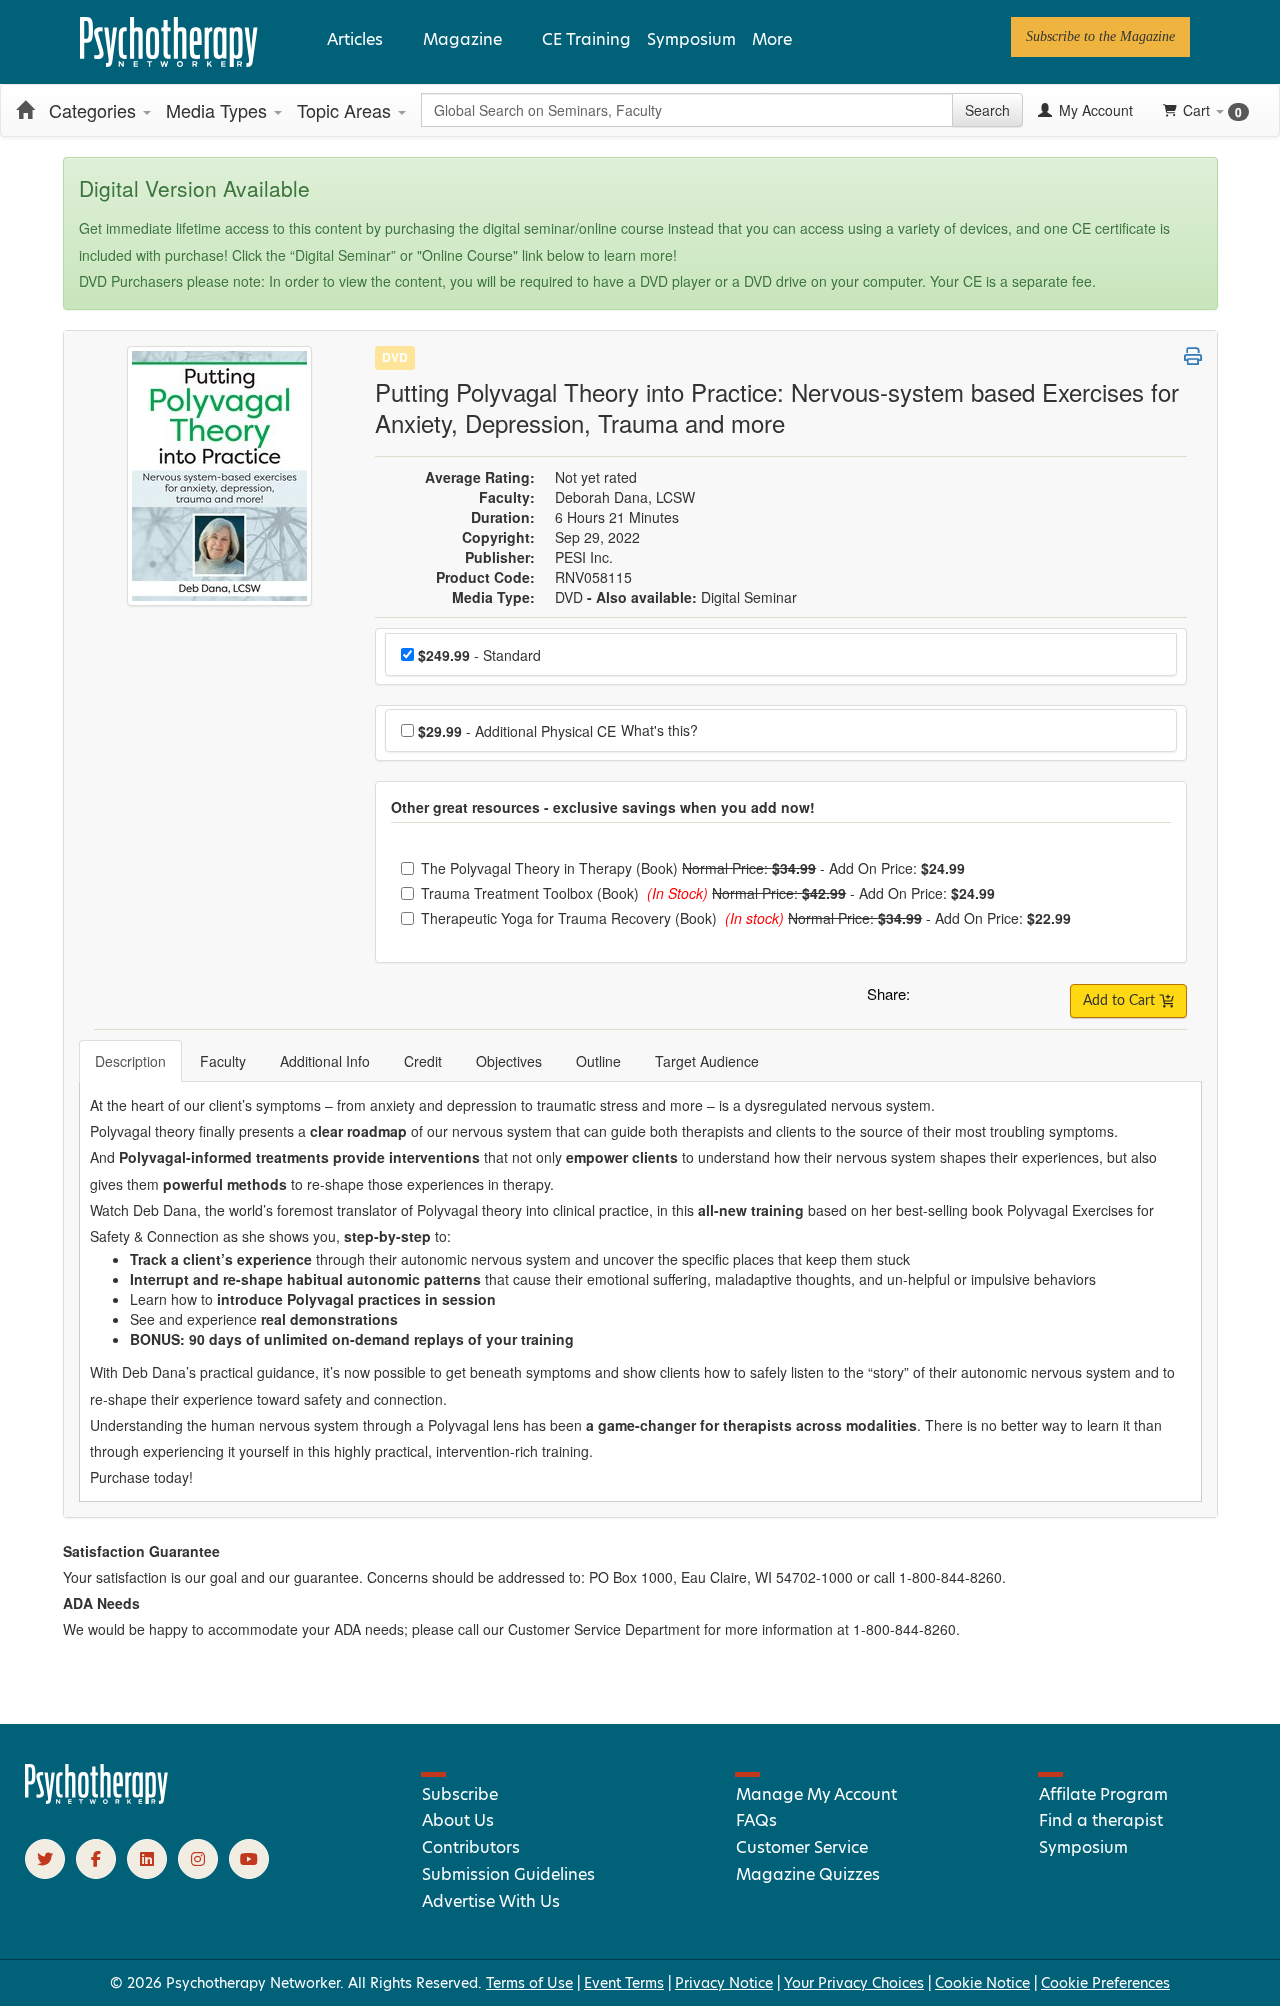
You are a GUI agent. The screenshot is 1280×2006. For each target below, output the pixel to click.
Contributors (471, 1847)
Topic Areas (346, 110)
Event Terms (624, 1983)
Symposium (691, 39)
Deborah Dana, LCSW (625, 497)
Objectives (509, 1061)
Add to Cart (1121, 1001)
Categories (95, 110)
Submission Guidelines (508, 1874)
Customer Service (802, 1847)
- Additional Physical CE (517, 731)
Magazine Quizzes (808, 1874)
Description (130, 1061)
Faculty (223, 1061)
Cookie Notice (982, 1983)
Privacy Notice (724, 1983)
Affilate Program (1103, 1794)
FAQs (756, 1820)
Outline (598, 1061)
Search (987, 110)
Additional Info (325, 1061)
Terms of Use (529, 1983)
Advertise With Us (491, 1901)
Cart (1212, 110)
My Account (1094, 110)
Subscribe (460, 1794)
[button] (929, 999)
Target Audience (707, 1061)
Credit (423, 1061)
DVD (395, 357)
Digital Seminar (749, 597)
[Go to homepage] (97, 1799)
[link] (1100, 37)
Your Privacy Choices (854, 1983)
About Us (458, 1820)
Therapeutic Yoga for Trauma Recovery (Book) (571, 918)
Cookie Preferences (1105, 1983)
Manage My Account (816, 1794)
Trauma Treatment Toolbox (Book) (532, 893)
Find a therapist (1101, 1820)
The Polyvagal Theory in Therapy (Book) (551, 868)
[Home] (25, 110)
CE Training (586, 39)
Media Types (219, 110)
